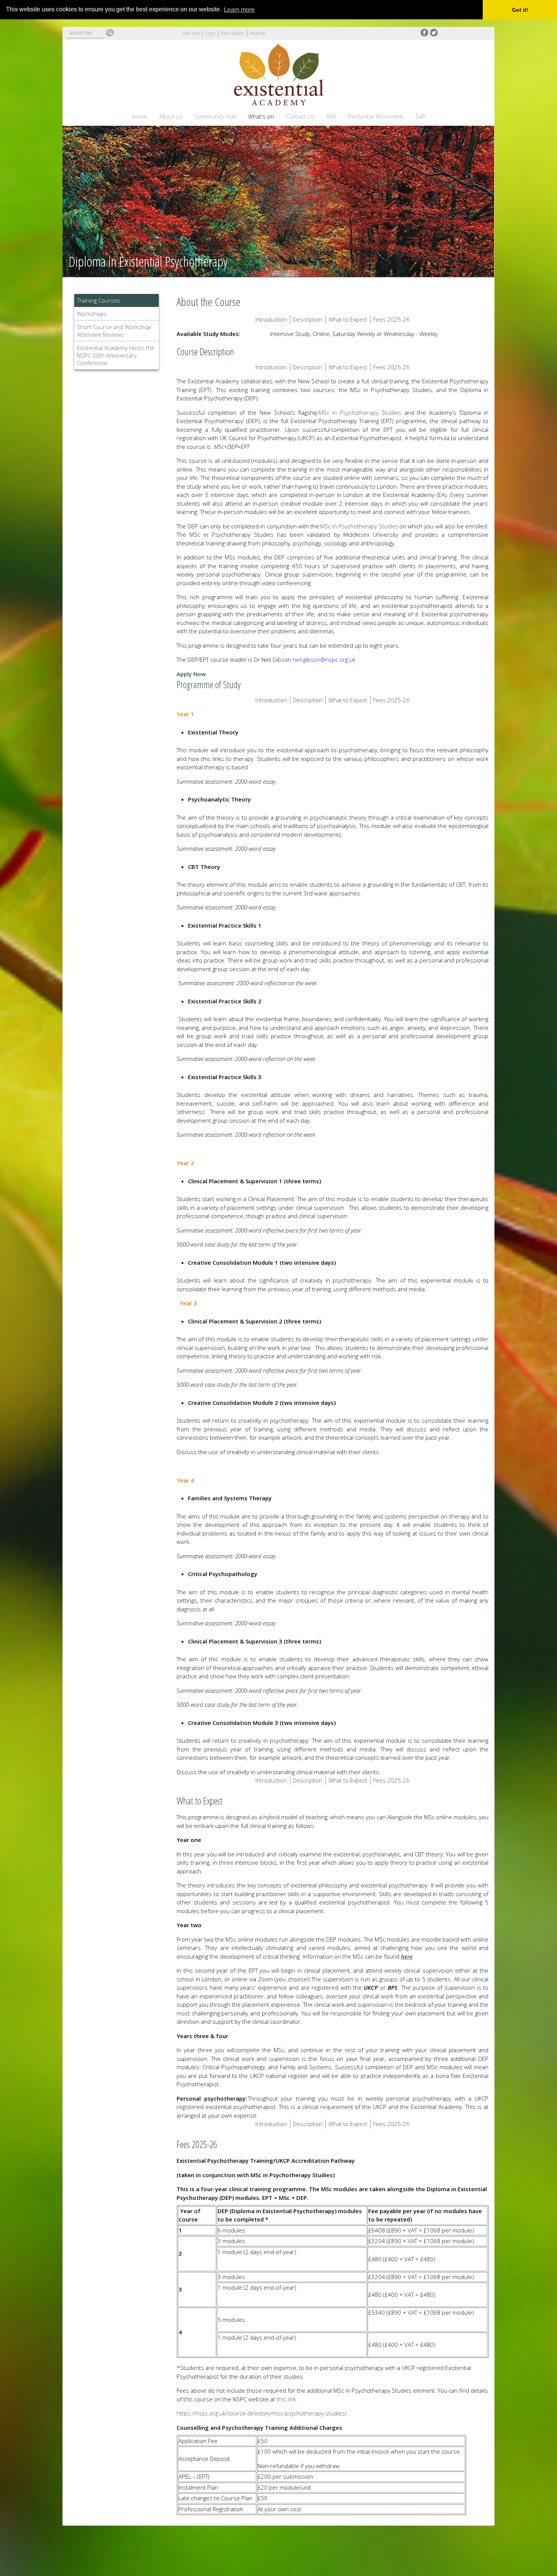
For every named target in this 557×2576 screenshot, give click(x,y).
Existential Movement (376, 116)
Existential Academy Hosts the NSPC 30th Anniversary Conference (116, 355)
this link (286, 2399)
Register (258, 33)
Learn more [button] (239, 10)
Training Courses (99, 300)
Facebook (424, 33)
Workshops (92, 314)
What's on (261, 116)
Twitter (434, 33)
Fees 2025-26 (391, 319)
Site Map (191, 33)
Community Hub (215, 116)
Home (139, 116)
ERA (331, 116)
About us (171, 116)
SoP (420, 116)
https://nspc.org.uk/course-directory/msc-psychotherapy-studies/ (262, 2413)
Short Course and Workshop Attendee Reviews (114, 331)
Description (308, 319)
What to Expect (348, 319)
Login (210, 33)
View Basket (233, 33)
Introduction (271, 319)
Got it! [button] (520, 10)
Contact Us (300, 116)
